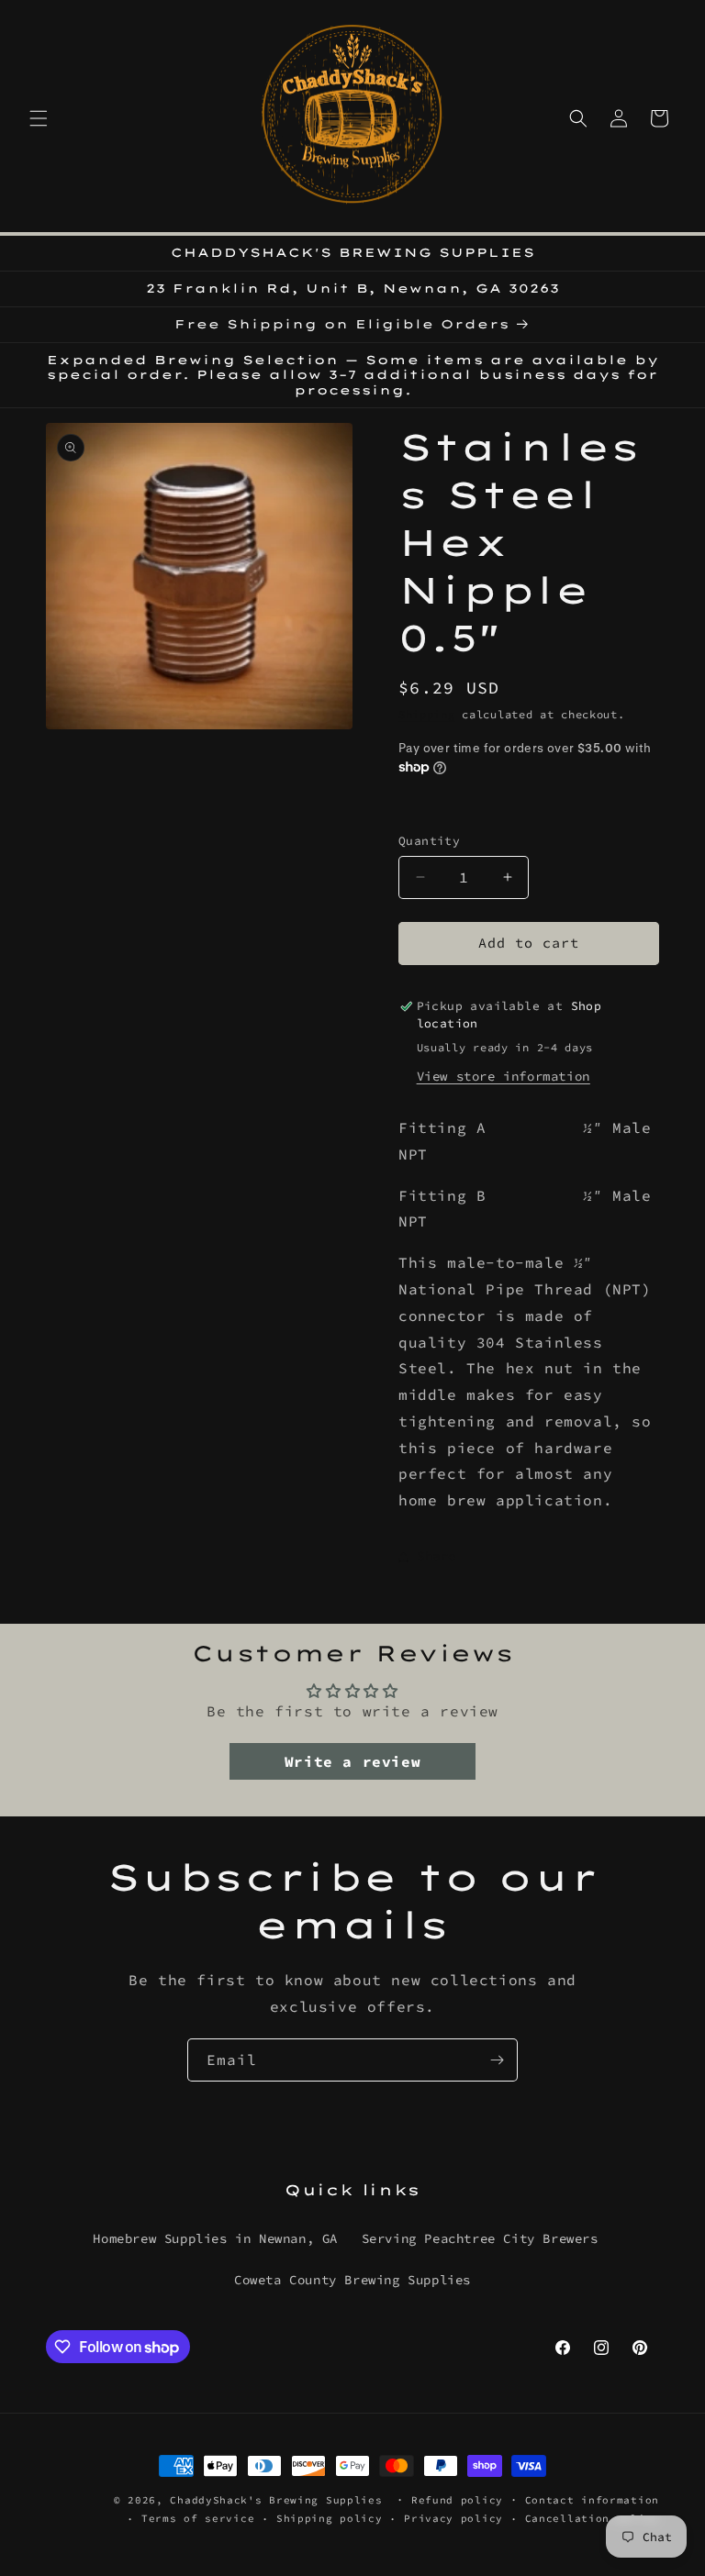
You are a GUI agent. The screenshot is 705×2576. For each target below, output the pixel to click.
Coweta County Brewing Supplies (352, 2280)
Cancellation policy (592, 2518)
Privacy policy (453, 2518)
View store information (504, 1076)
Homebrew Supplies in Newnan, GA (215, 2238)
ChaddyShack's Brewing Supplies (276, 2500)
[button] (39, 118)
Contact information (592, 2500)
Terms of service (198, 2518)
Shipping (427, 714)
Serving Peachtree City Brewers (480, 2238)
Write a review (352, 1761)
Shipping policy (330, 2518)
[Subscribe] (497, 2060)
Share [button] (436, 1556)
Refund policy (457, 2500)
